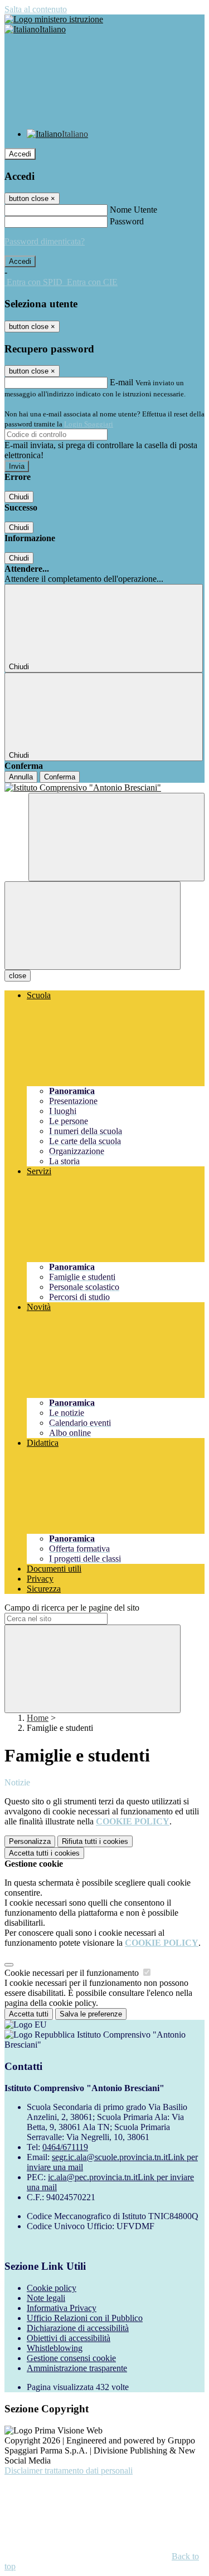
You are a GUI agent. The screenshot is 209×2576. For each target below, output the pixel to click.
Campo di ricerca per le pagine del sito (72, 1608)
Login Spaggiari (89, 424)
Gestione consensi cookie (71, 2358)
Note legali (46, 2298)
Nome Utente (133, 210)
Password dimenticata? (45, 241)
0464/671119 (65, 2147)
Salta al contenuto (36, 9)
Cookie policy (52, 2288)
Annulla (21, 777)
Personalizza (30, 1841)
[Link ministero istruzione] (54, 19)
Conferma (60, 777)
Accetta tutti (44, 1853)
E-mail (121, 382)
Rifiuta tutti (95, 1841)
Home (38, 1718)
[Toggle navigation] (93, 926)
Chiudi (19, 497)
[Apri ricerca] (116, 837)
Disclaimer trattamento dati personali (69, 2470)
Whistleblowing (55, 2348)
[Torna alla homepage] (104, 788)
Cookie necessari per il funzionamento (73, 1973)
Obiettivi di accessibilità (69, 2338)
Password (127, 221)
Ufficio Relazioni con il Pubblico (85, 2318)
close (18, 976)
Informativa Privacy (62, 2308)
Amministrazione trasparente (77, 2368)
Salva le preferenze (91, 2014)
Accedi (20, 154)
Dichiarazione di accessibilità (78, 2328)
